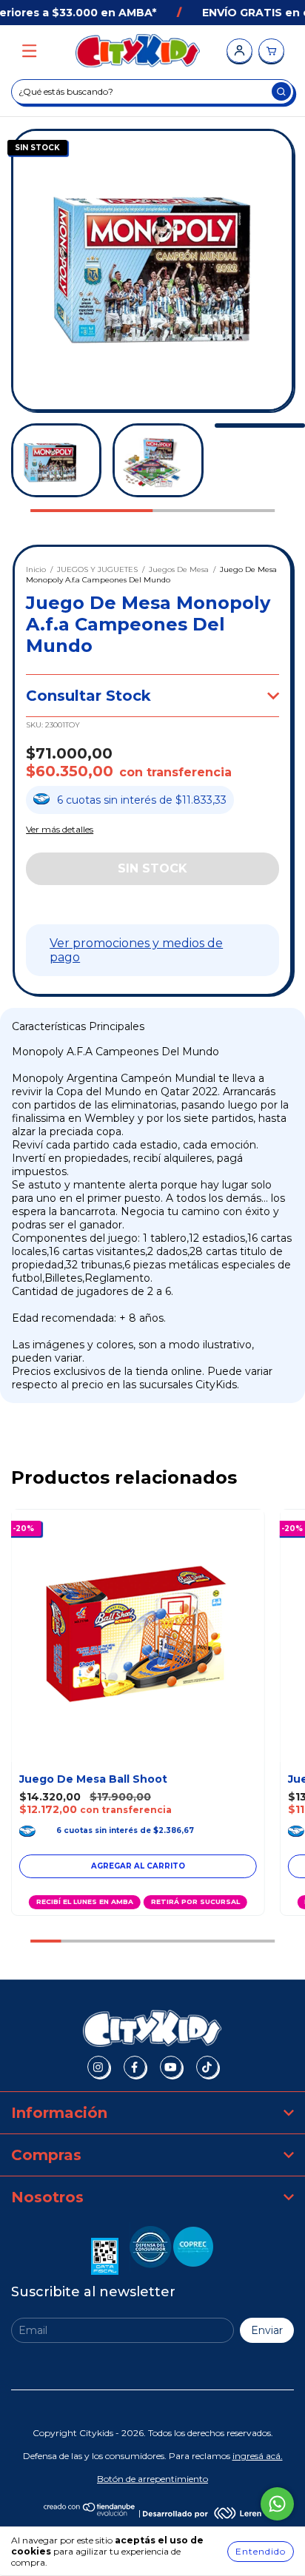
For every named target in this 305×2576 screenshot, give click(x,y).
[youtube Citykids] (171, 2067)
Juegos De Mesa (179, 569)
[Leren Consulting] (202, 2513)
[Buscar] (281, 91)
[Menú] (29, 51)
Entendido (261, 2551)
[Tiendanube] (90, 2513)
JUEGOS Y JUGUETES (97, 569)
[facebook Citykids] (135, 2067)
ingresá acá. (258, 2456)
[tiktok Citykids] (207, 2067)
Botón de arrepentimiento (152, 2479)
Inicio (36, 569)
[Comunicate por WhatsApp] (277, 2504)
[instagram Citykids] (98, 2067)
